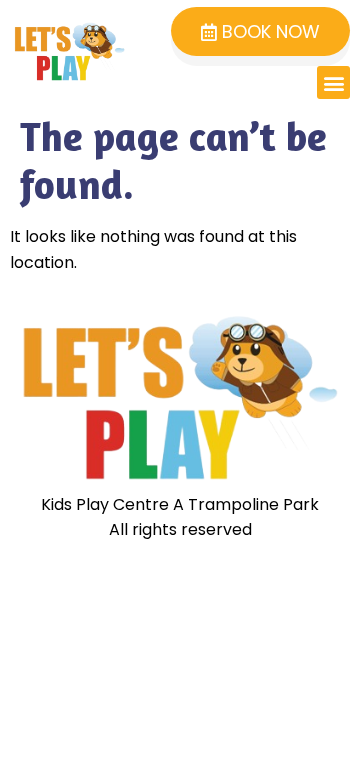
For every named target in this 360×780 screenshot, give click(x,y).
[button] (333, 82)
